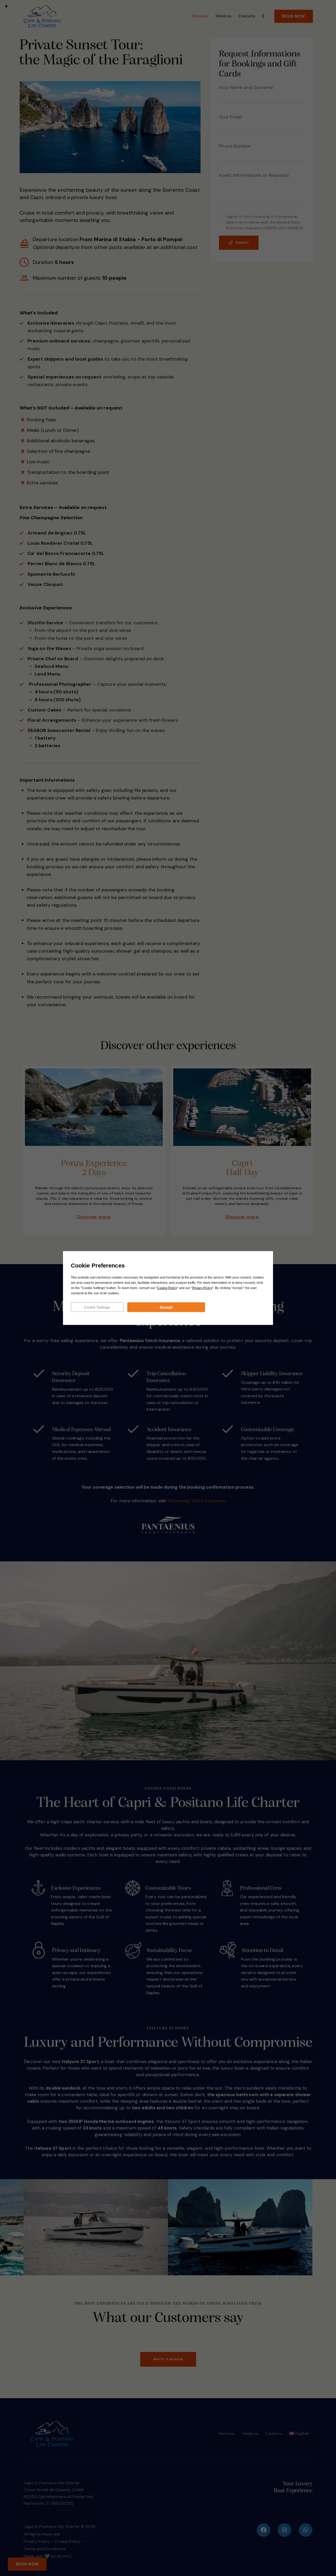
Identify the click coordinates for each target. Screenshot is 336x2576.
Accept (166, 1307)
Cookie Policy (167, 1288)
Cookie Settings (97, 1307)
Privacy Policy (202, 1288)
